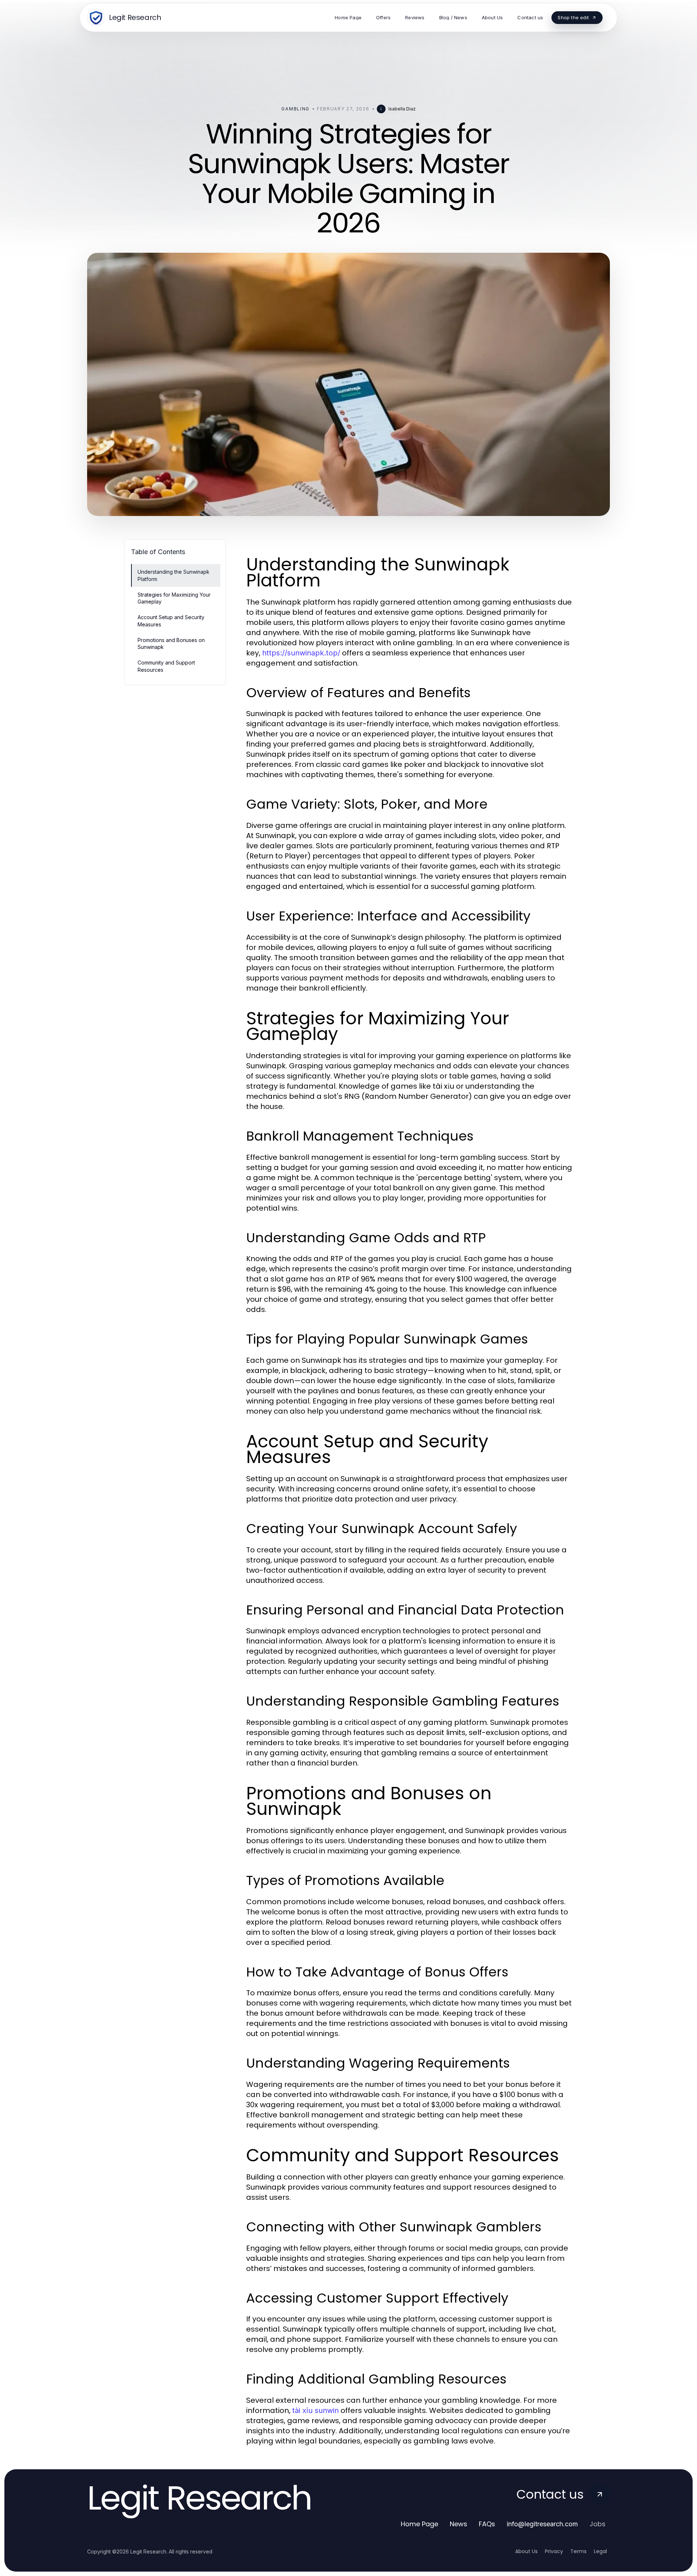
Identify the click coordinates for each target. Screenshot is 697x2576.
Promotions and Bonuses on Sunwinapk (171, 643)
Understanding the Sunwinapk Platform (174, 575)
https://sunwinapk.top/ (301, 653)
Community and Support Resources (166, 666)
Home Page (419, 2524)
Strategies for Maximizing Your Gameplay (174, 598)
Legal (600, 2551)
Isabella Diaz (402, 109)
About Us (526, 2551)
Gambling (295, 109)
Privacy (554, 2551)
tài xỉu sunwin (315, 2410)
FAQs (487, 2524)
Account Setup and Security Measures (171, 621)
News (458, 2524)
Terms (578, 2551)
